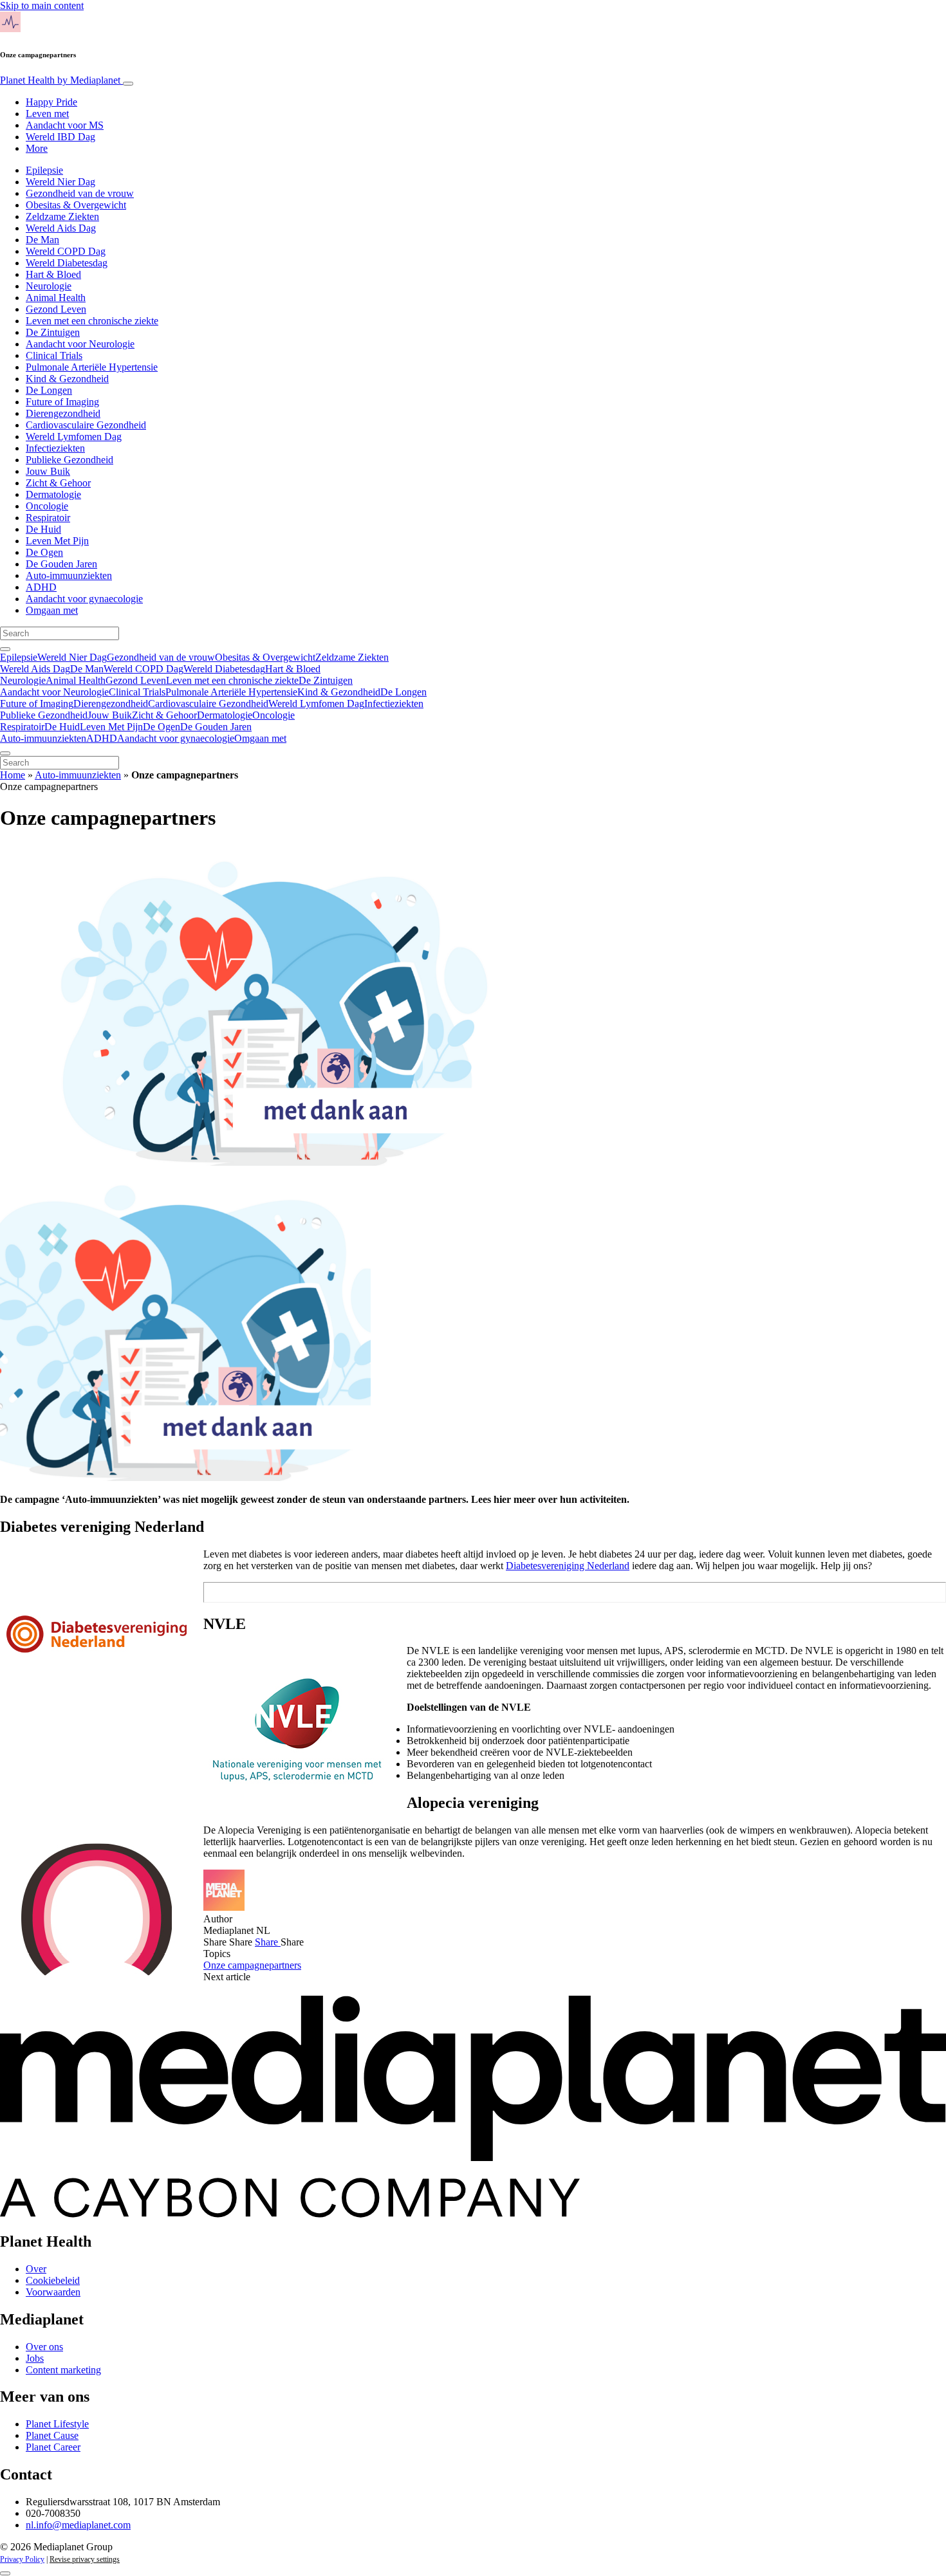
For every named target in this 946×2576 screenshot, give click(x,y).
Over (36, 2269)
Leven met (47, 114)
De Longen (49, 390)
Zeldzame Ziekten (62, 216)
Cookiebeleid (53, 2280)
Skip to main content (42, 5)
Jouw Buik (48, 471)
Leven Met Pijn (57, 541)
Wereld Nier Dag (60, 182)
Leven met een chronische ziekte (92, 321)
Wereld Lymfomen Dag (74, 437)
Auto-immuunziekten (69, 575)
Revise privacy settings (85, 2559)
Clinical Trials (54, 355)
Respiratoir (48, 518)
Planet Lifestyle (57, 2424)
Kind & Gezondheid (67, 379)
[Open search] (5, 649)
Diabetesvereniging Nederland (568, 1566)
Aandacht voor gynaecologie (84, 599)
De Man (42, 240)
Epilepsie (44, 170)
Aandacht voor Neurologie (80, 344)
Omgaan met (52, 610)
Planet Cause (52, 2435)
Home (13, 775)
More (37, 148)
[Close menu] (5, 753)
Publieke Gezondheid (70, 460)
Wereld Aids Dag (61, 228)
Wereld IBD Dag (60, 137)
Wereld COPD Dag (66, 251)
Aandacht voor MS (65, 125)
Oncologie (47, 506)
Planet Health (60, 80)
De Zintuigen (53, 332)
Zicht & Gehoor (58, 483)
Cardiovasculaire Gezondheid (86, 425)
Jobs (35, 2358)
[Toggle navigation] (128, 84)
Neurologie (49, 286)
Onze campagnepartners (252, 1965)
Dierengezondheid (63, 413)
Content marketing (63, 2370)
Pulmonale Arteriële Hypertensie (92, 367)
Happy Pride (51, 102)
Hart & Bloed (53, 274)
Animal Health (56, 298)
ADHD (41, 587)
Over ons (44, 2347)
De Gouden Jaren (61, 564)
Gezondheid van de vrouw (80, 193)
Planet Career (53, 2447)
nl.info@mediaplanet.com (78, 2525)
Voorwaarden (53, 2292)
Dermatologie (53, 494)
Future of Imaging (62, 402)
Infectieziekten (55, 448)
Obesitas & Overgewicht (76, 205)
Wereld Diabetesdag (67, 263)
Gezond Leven (56, 309)
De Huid (43, 529)
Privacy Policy (22, 2559)
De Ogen (44, 552)
